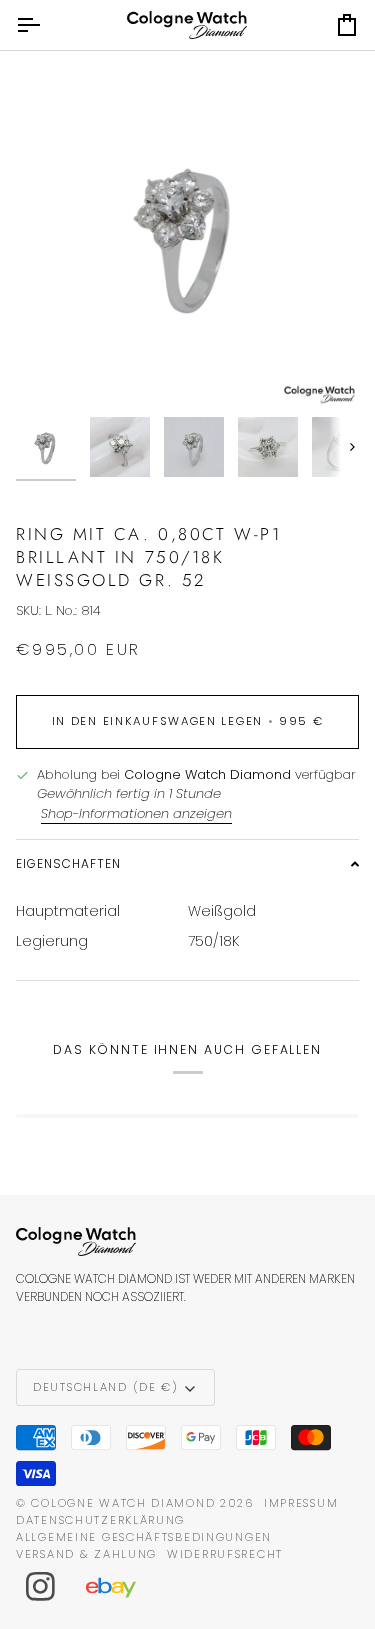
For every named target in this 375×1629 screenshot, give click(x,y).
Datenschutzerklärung (100, 1520)
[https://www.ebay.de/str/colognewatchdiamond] (121, 1587)
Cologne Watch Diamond (123, 1503)
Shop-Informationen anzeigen (136, 813)
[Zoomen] (53, 369)
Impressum (301, 1503)
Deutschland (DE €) (106, 1387)
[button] (187, 864)
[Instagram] (41, 1587)
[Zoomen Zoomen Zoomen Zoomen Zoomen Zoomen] (187, 235)
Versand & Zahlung (86, 1554)
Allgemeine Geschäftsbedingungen (144, 1537)
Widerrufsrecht (225, 1554)
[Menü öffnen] (46, 25)
